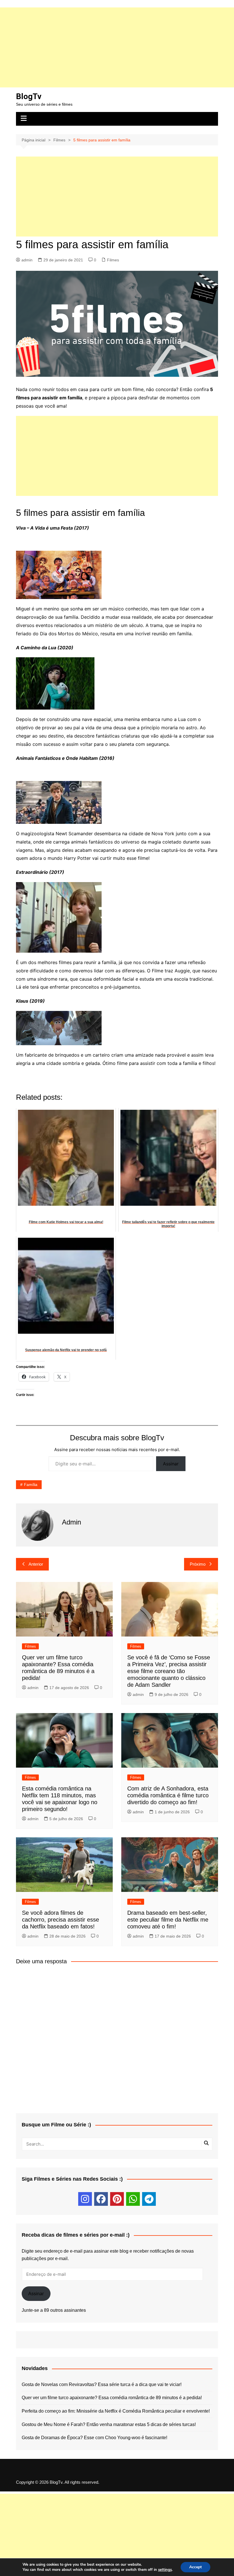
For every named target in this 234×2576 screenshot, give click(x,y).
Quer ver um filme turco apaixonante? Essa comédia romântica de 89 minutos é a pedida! (112, 2398)
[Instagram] (85, 2199)
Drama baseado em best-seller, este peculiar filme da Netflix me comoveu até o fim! (168, 1920)
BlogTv (29, 96)
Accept (195, 2567)
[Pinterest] (117, 2199)
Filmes (113, 260)
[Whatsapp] (133, 2199)
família (31, 1485)
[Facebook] (101, 2199)
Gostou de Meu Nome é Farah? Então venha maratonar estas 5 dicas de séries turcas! (109, 2424)
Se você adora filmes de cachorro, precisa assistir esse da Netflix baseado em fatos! (60, 1920)
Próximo (198, 1564)
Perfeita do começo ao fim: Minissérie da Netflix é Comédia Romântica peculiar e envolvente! (116, 2411)
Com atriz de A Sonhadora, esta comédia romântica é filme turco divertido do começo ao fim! (168, 1795)
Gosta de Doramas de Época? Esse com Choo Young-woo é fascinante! (94, 2438)
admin (27, 260)
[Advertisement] (117, 47)
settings (165, 2570)
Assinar (171, 1464)
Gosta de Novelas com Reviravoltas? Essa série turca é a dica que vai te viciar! (102, 2384)
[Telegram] (149, 2199)
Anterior (36, 1564)
